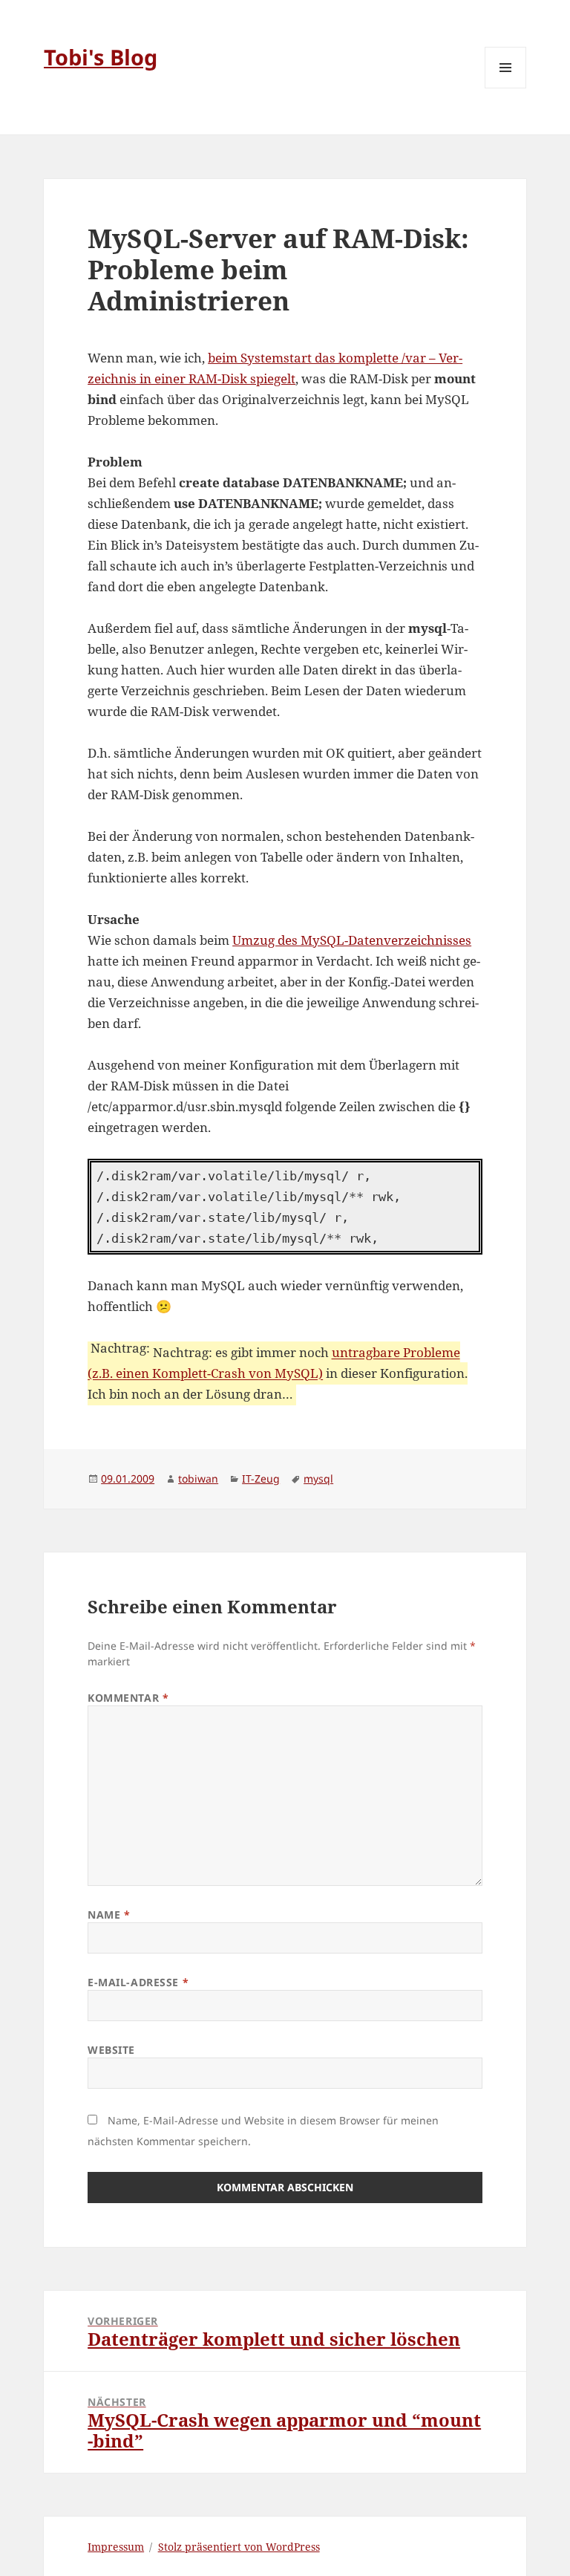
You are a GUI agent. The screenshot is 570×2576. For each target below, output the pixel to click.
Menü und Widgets (506, 88)
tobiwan (198, 1479)
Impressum (116, 2547)
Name (109, 1915)
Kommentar (128, 1698)
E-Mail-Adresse (138, 1982)
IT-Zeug (261, 1479)
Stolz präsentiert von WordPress (239, 2547)
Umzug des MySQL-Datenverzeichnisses (352, 940)
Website (111, 2050)
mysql (318, 1479)
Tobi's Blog (101, 57)
